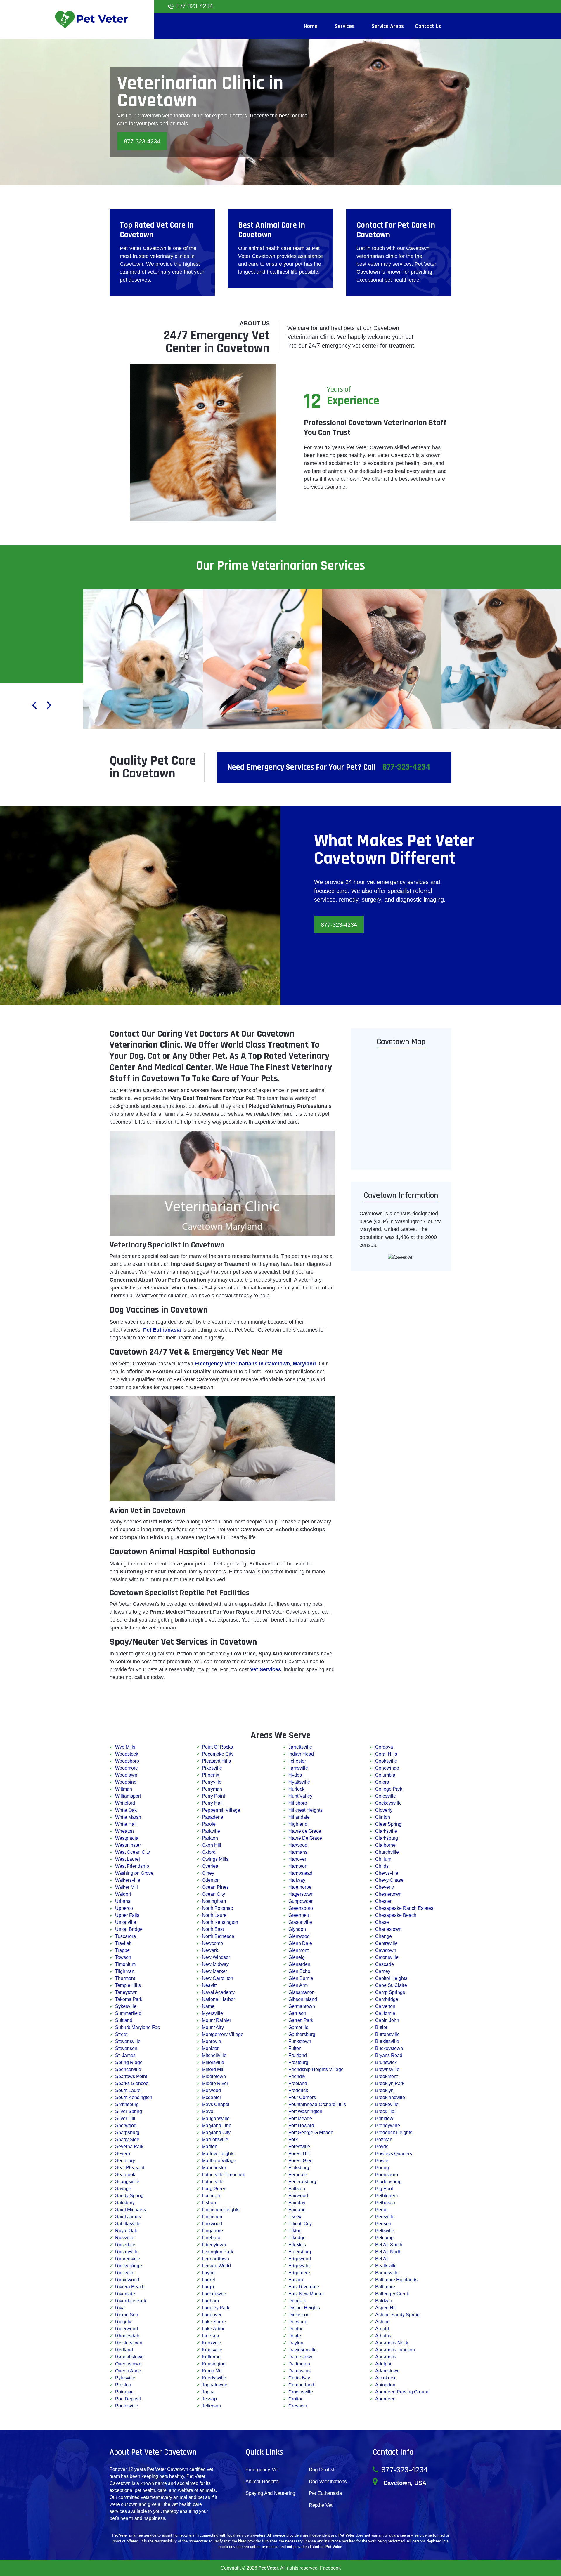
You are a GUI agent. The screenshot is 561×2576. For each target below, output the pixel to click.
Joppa (208, 2392)
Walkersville (128, 1880)
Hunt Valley (300, 1796)
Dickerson (299, 2315)
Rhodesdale (128, 2336)
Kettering (211, 2357)
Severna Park (129, 2147)
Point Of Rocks (217, 1747)
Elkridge (297, 2238)
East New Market (306, 2294)
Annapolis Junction (395, 2350)
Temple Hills (128, 1985)
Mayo (208, 2111)
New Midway (215, 1964)
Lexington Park (218, 2252)
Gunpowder (301, 1901)
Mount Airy (213, 2027)
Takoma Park (129, 1999)
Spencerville (128, 2069)
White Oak (126, 1810)
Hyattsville (299, 1782)
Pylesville (125, 2378)
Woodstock (127, 1754)
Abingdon (385, 2385)
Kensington (214, 2364)
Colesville (386, 1796)
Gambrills (298, 2027)
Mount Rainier (217, 2020)
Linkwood (212, 2224)
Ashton (382, 2322)
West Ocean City (133, 1852)
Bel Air (382, 2259)
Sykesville (126, 2006)
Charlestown (388, 1929)
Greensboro (301, 1908)
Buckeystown (389, 2048)
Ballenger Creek (392, 2294)
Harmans (298, 1852)
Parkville (211, 1831)
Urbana (123, 1901)
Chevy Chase (389, 1880)
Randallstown (129, 2357)
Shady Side (127, 2140)
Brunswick (386, 2062)
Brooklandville (390, 2097)
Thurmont (125, 1978)
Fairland (297, 2210)
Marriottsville (215, 2140)
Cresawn (298, 2406)
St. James (125, 2055)
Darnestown (301, 2357)
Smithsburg (127, 2104)
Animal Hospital (263, 2482)
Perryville (212, 1782)
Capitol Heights (391, 1978)
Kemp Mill (212, 2371)
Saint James (128, 2217)
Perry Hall (212, 1803)
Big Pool (384, 2189)
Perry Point (213, 1796)
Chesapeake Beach (396, 1915)
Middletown (214, 2076)
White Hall (126, 1824)
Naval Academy (218, 1992)
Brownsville (387, 2069)
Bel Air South (389, 2245)
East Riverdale (304, 2287)
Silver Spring (129, 2111)
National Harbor (218, 1999)
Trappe (122, 1950)
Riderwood (127, 2329)
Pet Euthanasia (325, 2493)
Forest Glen (301, 2161)
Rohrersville (128, 2259)
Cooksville (386, 1761)
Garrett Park (301, 2020)
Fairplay (297, 2203)
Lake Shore (214, 2322)
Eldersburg (300, 2252)
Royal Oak (126, 2231)
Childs (382, 1866)
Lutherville (213, 2182)
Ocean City (213, 1894)
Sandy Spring (129, 2196)
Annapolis (386, 2357)
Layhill (209, 2273)
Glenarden (299, 1964)
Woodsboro (127, 1761)
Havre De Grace (305, 1838)
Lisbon (209, 2203)
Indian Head (301, 1754)
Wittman (124, 1789)
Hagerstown (301, 1894)
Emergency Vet (262, 2470)
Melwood (211, 2090)
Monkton (211, 2048)
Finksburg (299, 2168)
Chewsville (387, 1873)
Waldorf (123, 1894)
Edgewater (300, 2266)
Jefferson (211, 2406)
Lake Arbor (213, 2329)
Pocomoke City (218, 1754)
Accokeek (385, 2378)
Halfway (297, 1880)
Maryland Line (217, 2125)
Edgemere (299, 2273)
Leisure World (216, 2266)
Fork (293, 2140)
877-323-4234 (195, 6)
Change (383, 1936)
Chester (383, 1901)
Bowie (382, 2161)
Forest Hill (299, 2154)
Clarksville (386, 1831)
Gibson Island (303, 1999)
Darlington (299, 2364)
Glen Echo (299, 1971)
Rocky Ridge (129, 2266)
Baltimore (385, 2287)
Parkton (210, 1838)
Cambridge (387, 1999)
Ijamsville (298, 1768)
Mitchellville (214, 2055)
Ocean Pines (215, 1887)
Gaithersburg (302, 2034)
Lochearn (212, 2196)
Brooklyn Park (390, 2083)
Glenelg (297, 1957)
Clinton (383, 1817)
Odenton (211, 1880)
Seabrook (125, 2175)
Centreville (386, 1943)
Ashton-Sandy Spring (397, 2315)
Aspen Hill (386, 2308)
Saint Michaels (130, 2210)
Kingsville (212, 2350)
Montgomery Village (223, 2034)
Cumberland (301, 2385)
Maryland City (216, 2133)
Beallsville (386, 2266)
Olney (208, 1873)
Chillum (383, 1859)
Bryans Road (389, 2055)
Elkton (295, 2231)
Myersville (212, 2013)
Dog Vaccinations (328, 2482)
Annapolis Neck (392, 2343)
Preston (123, 2385)
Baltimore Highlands (396, 2280)
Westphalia (127, 1838)
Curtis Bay (299, 2378)
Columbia (385, 1775)
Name (208, 2006)
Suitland (124, 2020)
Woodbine (126, 1782)
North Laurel (215, 1915)
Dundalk (297, 2301)
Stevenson (126, 2048)
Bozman (384, 2140)
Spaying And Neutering (270, 2493)
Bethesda (385, 2203)
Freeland (298, 2083)
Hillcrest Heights (305, 1810)
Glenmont (298, 1950)
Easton (296, 2280)
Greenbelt (299, 1915)
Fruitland (298, 2055)
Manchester (214, 2168)
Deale (295, 2336)
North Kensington (220, 1922)
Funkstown (300, 2041)
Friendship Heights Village (316, 2069)
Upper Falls (127, 1915)
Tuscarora (125, 1936)
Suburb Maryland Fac (137, 2027)
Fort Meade (300, 2118)
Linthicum (212, 2217)
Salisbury (125, 2203)
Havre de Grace (305, 1831)
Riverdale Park (131, 2301)
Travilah (123, 1943)
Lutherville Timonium (224, 2175)
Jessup (209, 2399)
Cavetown (386, 1950)
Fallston (297, 2189)
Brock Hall (386, 2111)
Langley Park (216, 2308)
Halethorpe (300, 1887)
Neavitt (209, 1985)
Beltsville (385, 2231)
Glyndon (297, 1929)
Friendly (297, 2076)
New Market (214, 1971)
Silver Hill (125, 2118)
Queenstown (128, 2364)
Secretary (125, 2161)
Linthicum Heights (221, 2210)
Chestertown (388, 1894)
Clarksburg (387, 1838)
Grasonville (300, 1922)
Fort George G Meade (311, 2133)
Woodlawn (126, 1775)
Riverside (125, 2294)
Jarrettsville (300, 1747)
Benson (383, 2224)
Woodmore (127, 1768)
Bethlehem (386, 2196)
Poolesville (127, 2406)
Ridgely (123, 2322)
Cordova (384, 1747)
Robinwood (127, 2280)
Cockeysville (388, 1803)
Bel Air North (388, 2252)
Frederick (298, 2090)
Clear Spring (388, 1824)
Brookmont (386, 2076)
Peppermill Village (221, 1810)
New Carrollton (218, 1978)
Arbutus (383, 2336)
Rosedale (125, 2245)
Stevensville (128, 2041)
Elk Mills (297, 2245)
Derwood (298, 2322)
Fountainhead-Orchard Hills (317, 2104)
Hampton (298, 1866)
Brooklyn (384, 2090)
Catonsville (387, 1957)
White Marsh (128, 1817)
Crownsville (301, 2392)
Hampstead (300, 1873)
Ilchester (297, 1761)
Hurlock (296, 1789)
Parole (209, 1824)
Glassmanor (301, 1992)
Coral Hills (386, 1754)
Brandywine (388, 2125)
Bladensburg (388, 2182)
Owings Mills (215, 1859)
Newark (210, 1950)
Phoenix (211, 1775)
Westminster (128, 1845)
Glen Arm (298, 1985)
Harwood (298, 1845)
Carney (383, 1971)
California (385, 2013)
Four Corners (302, 2097)
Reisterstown (129, 2343)
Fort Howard (301, 2125)
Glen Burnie (301, 1978)
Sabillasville (128, 2224)
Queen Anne (128, 2371)
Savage (123, 2189)
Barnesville (387, 2273)
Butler (381, 2027)
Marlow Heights (218, 2154)
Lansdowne (214, 2294)
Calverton (385, 2006)
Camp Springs (390, 1992)
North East (213, 1929)
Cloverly (384, 1810)
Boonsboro (387, 2175)
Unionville (126, 1922)
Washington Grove (134, 1873)
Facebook (330, 2568)
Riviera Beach (130, 2287)
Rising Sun (127, 2315)
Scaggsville (127, 2182)
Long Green (214, 2189)
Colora (382, 1782)
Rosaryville (127, 2252)
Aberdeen (385, 2399)
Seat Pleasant (130, 2168)
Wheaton (124, 1831)
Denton (296, 2329)
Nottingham (214, 1901)
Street (121, 2034)
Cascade (385, 1964)
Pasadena (213, 1817)
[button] (34, 706)
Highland (298, 1824)
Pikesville (212, 1768)
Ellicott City (300, 2224)
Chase (382, 1922)
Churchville (387, 1852)
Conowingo (387, 1768)
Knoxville (212, 2343)
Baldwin (384, 2301)
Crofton (296, 2399)
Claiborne (385, 1845)
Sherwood (126, 2125)
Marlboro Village (219, 2161)
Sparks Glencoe (132, 2083)
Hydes (295, 1775)
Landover (212, 2315)
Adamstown (387, 2371)
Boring (382, 2168)
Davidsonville (303, 2350)
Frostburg (298, 2062)
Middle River (215, 2083)
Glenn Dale (300, 1943)
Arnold (382, 2329)
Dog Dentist (322, 2470)
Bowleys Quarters (394, 2154)
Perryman (212, 1789)
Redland (124, 2350)
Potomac (124, 2392)
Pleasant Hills (216, 1761)
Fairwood (298, 2196)
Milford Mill (213, 2069)
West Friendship (132, 1866)
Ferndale (298, 2175)
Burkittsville (387, 2041)
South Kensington (134, 2097)
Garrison (297, 2013)
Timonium (125, 1964)
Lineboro (211, 2238)
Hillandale (299, 1817)
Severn (123, 2154)
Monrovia (212, 2041)
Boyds (382, 2147)
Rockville (125, 2273)
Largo (208, 2287)
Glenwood (299, 1936)
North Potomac (217, 1908)
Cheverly (385, 1887)
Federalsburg (302, 2182)
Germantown (302, 2006)
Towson (123, 1957)
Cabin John (387, 2020)
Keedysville (214, 2378)
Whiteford (125, 1803)
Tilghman (125, 1971)
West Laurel (128, 1859)
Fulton (295, 2048)
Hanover (297, 1859)
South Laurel (128, 2090)
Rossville (125, 2238)
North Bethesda (218, 1936)
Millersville (213, 2062)
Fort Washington (305, 2111)
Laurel (208, 2280)
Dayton (296, 2343)
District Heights (304, 2308)
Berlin (381, 2210)
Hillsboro (298, 1803)
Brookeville (387, 2104)
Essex (295, 2217)
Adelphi (383, 2364)
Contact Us (428, 26)
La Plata (211, 2336)
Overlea (210, 1866)
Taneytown (126, 1992)
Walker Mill (127, 1887)
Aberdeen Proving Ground (402, 2392)
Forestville (299, 2147)
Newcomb (212, 1943)
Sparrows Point (131, 2076)
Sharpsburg (127, 2133)
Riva (120, 2308)
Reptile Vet (321, 2505)
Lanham (210, 2301)
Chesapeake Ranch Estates (404, 1908)
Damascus (299, 2371)
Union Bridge (129, 1929)
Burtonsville (387, 2034)
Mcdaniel (211, 2097)
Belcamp (384, 2238)
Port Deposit (128, 2399)
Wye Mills (125, 1747)
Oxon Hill (212, 1845)
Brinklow (384, 2118)
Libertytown (214, 2245)
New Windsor (216, 1957)
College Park (389, 1789)
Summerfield (128, 2013)
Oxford (209, 1852)
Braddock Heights (394, 2133)
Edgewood (300, 2259)
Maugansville (216, 2118)
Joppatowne (215, 2385)
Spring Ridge (129, 2062)
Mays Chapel (216, 2104)
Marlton (210, 2147)
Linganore (212, 2231)
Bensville (385, 2217)
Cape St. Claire (391, 1985)
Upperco (124, 1908)
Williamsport (128, 1796)
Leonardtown (215, 2259)
